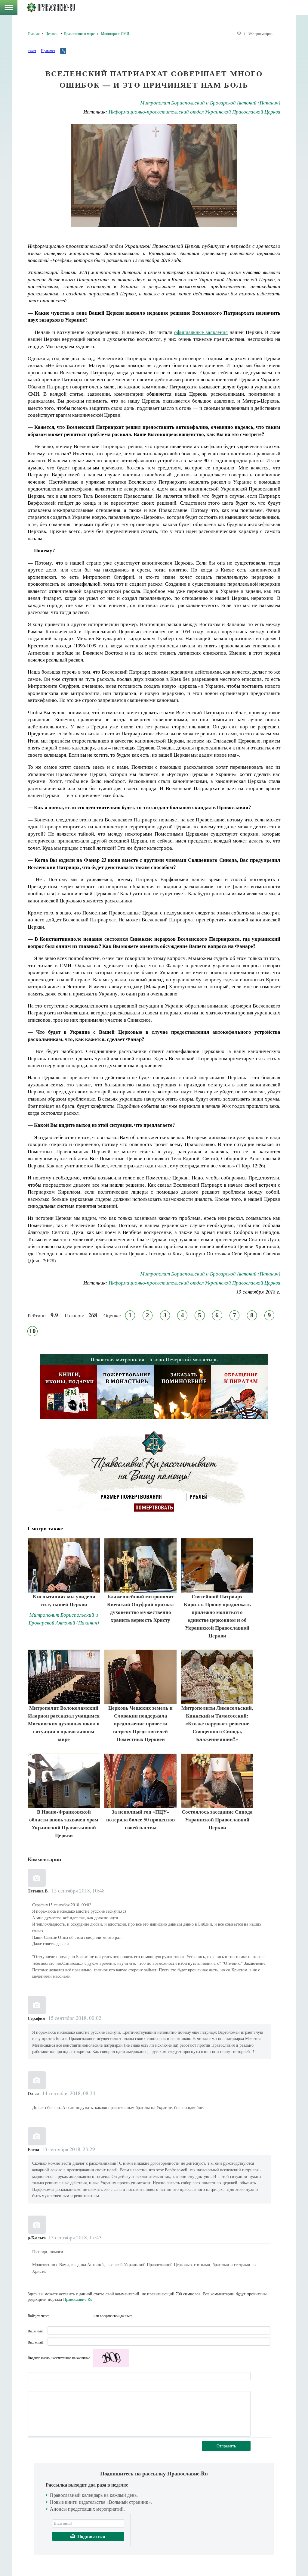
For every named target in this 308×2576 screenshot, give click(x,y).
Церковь (52, 33)
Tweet (32, 51)
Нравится (48, 51)
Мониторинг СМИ (115, 33)
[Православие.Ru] (51, 8)
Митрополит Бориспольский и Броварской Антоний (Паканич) (210, 103)
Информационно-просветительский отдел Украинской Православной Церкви (194, 112)
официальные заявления (201, 332)
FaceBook (56, 2316)
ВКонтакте (66, 2316)
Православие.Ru (78, 2299)
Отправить (226, 2446)
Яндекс (77, 2316)
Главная (34, 33)
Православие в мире (79, 33)
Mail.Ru (88, 2316)
